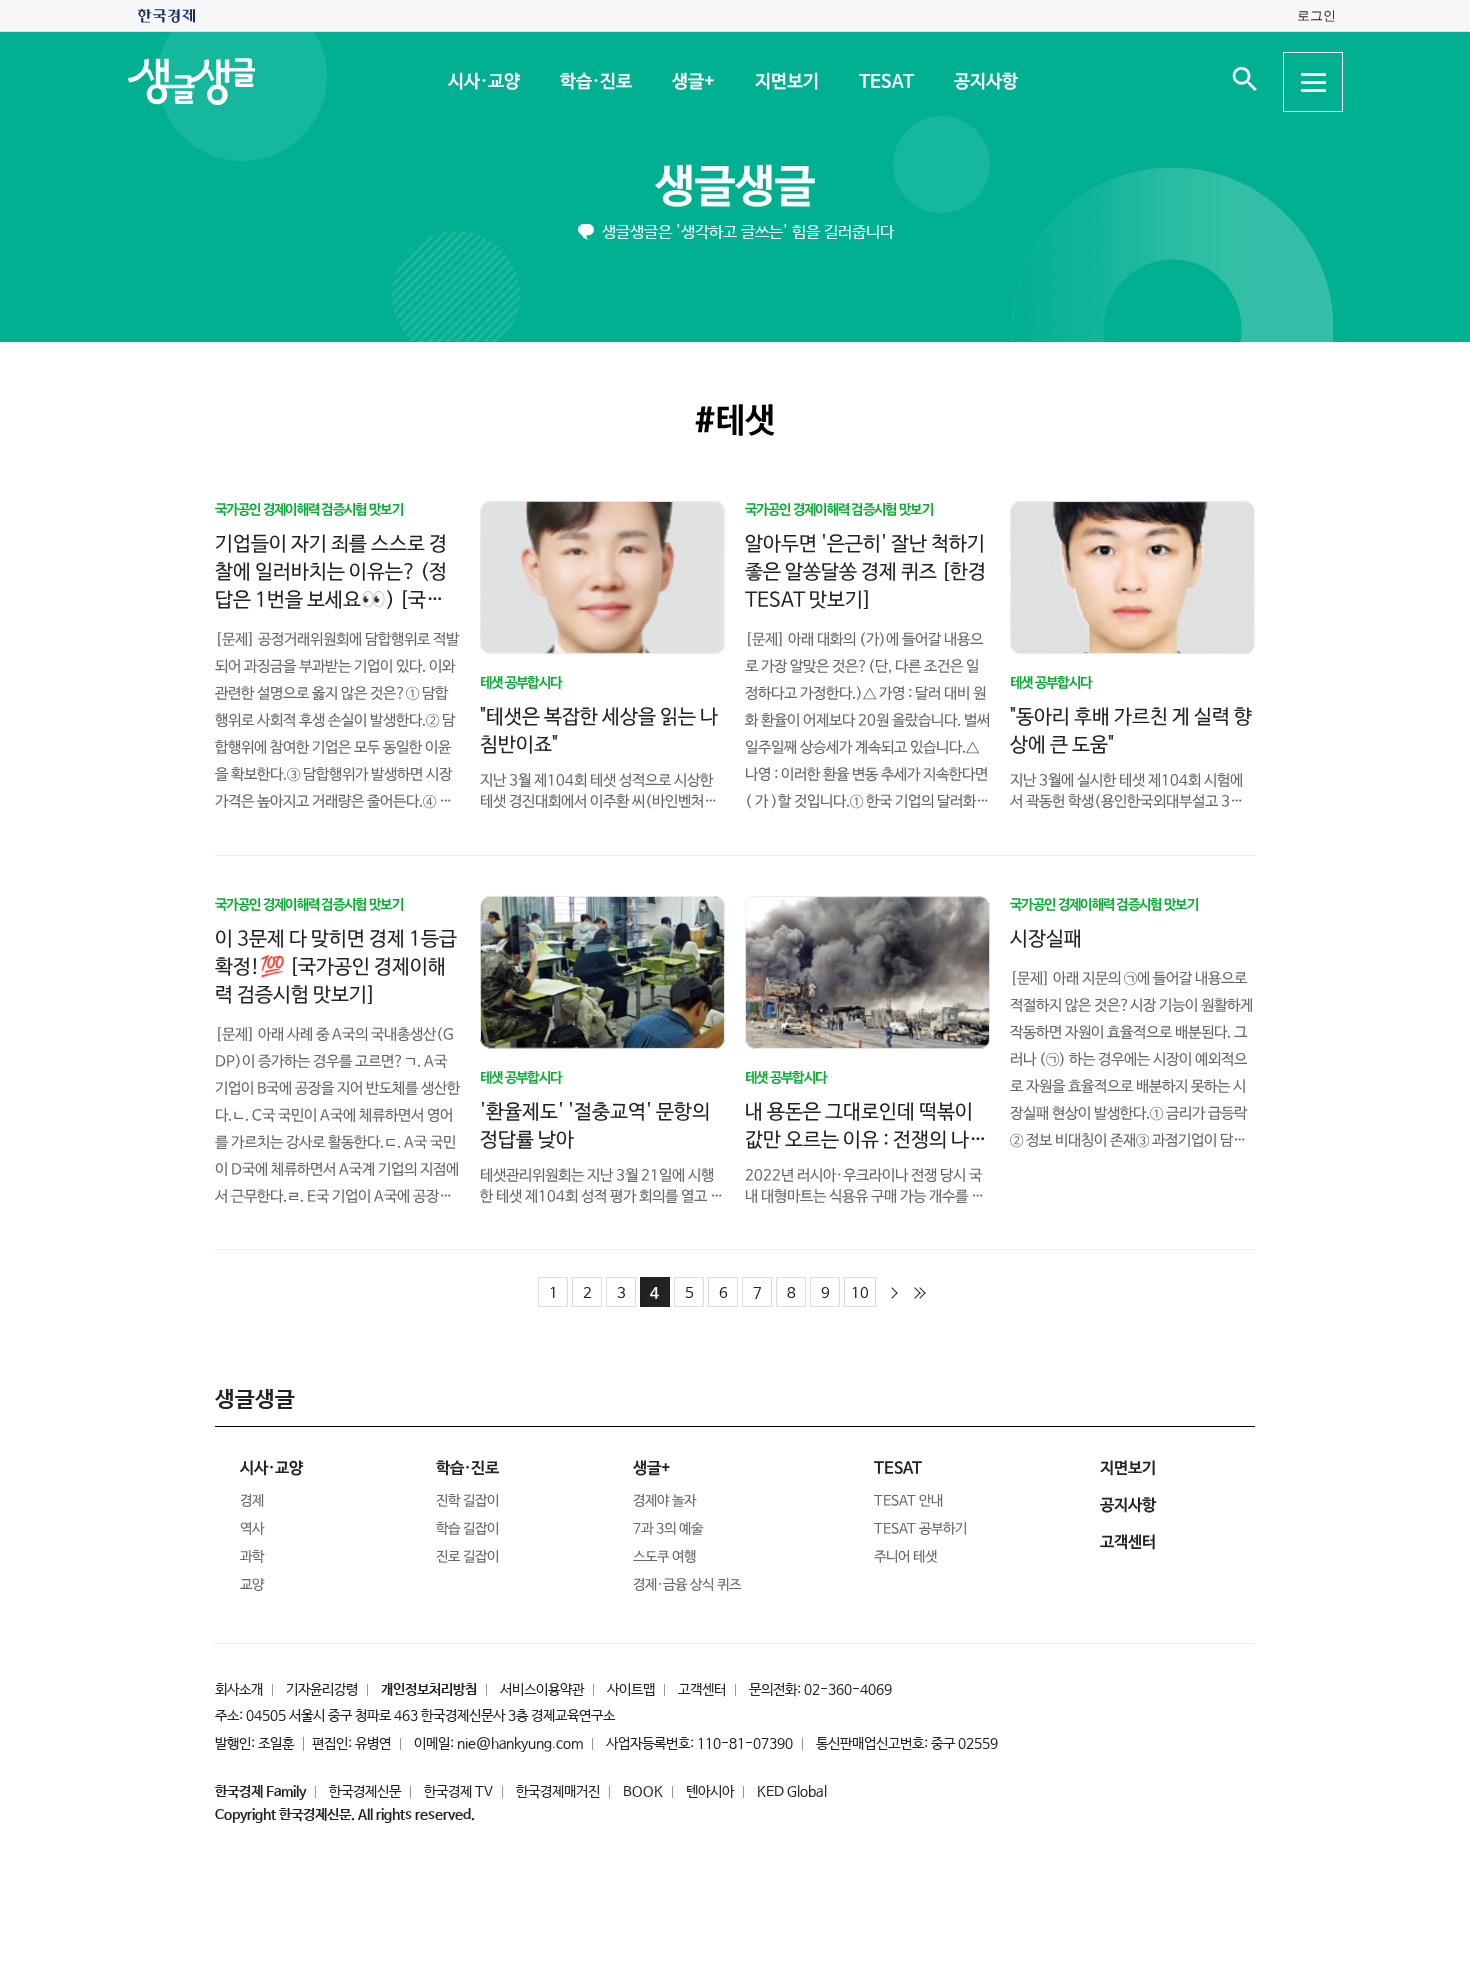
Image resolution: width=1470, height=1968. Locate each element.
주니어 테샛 (905, 1557)
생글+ (692, 82)
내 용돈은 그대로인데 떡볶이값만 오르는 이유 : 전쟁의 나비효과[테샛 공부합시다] (866, 1139)
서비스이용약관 (542, 1690)
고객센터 (702, 1690)
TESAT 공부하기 (920, 1529)
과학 (252, 1557)
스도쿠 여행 (664, 1557)
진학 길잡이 (467, 1501)
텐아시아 (710, 1792)
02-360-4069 (848, 1690)
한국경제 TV (458, 1792)
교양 (252, 1585)
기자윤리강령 (322, 1690)
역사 (252, 1529)
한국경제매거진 (558, 1792)
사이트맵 (631, 1690)
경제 (252, 1501)
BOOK (643, 1792)
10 (860, 1293)
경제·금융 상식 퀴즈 (687, 1585)
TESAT (885, 82)
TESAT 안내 (908, 1501)
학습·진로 (595, 82)
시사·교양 (483, 82)
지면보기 (786, 82)
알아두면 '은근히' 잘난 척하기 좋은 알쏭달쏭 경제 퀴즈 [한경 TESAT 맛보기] (865, 571)
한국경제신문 (365, 1792)
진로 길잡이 (467, 1557)
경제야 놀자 (664, 1501)
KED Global (792, 1792)
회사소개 (239, 1690)
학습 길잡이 (467, 1529)
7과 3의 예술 (668, 1529)
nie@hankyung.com (520, 1744)
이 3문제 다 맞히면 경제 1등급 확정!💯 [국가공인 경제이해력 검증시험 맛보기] (336, 966)
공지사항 (985, 82)
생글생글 (735, 187)
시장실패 (1046, 938)
